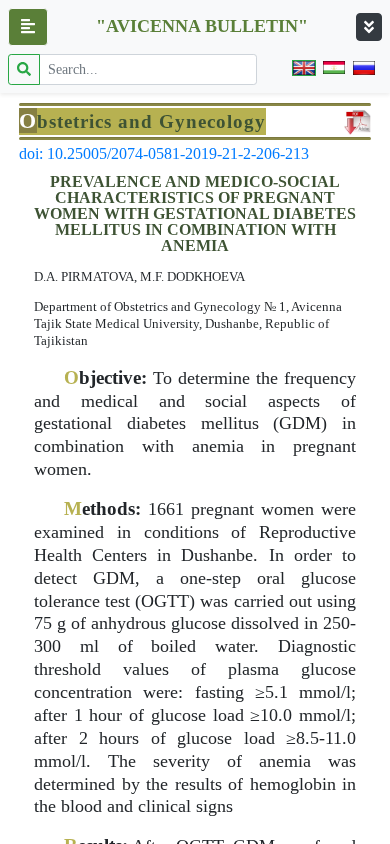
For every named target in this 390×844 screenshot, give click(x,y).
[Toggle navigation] (369, 27)
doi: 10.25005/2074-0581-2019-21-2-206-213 (164, 153)
